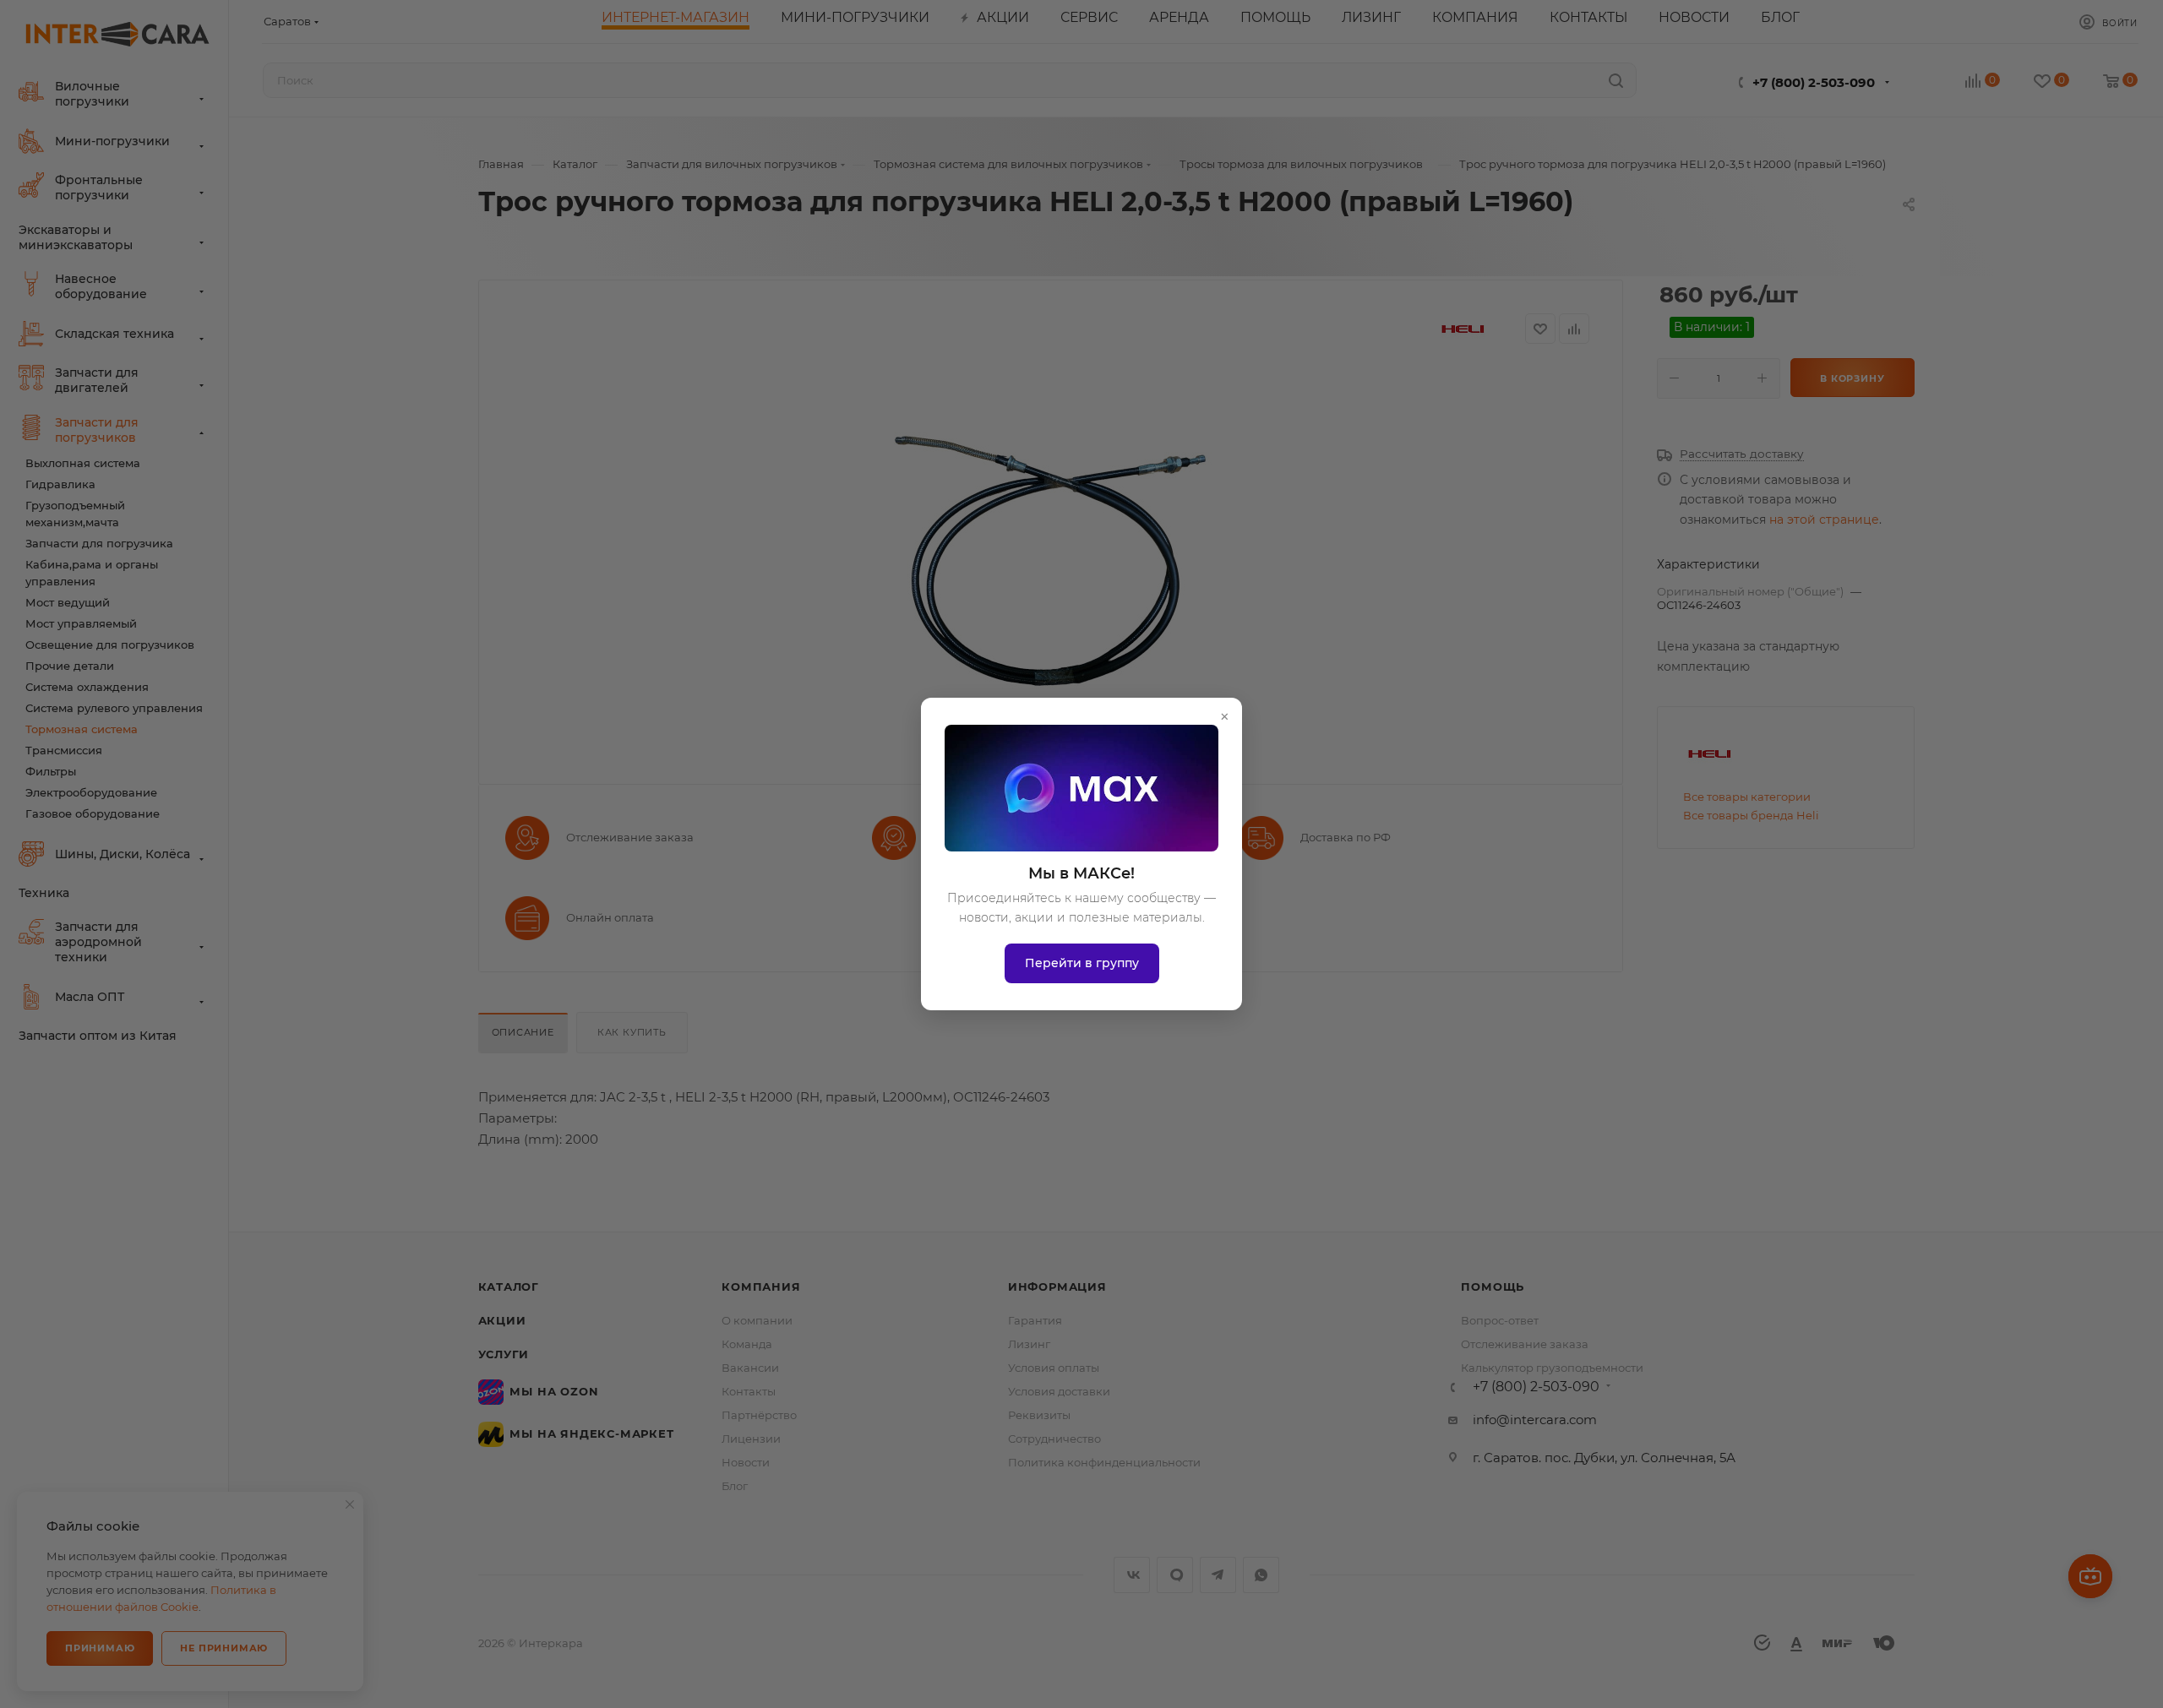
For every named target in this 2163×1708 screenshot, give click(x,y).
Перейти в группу (1082, 963)
